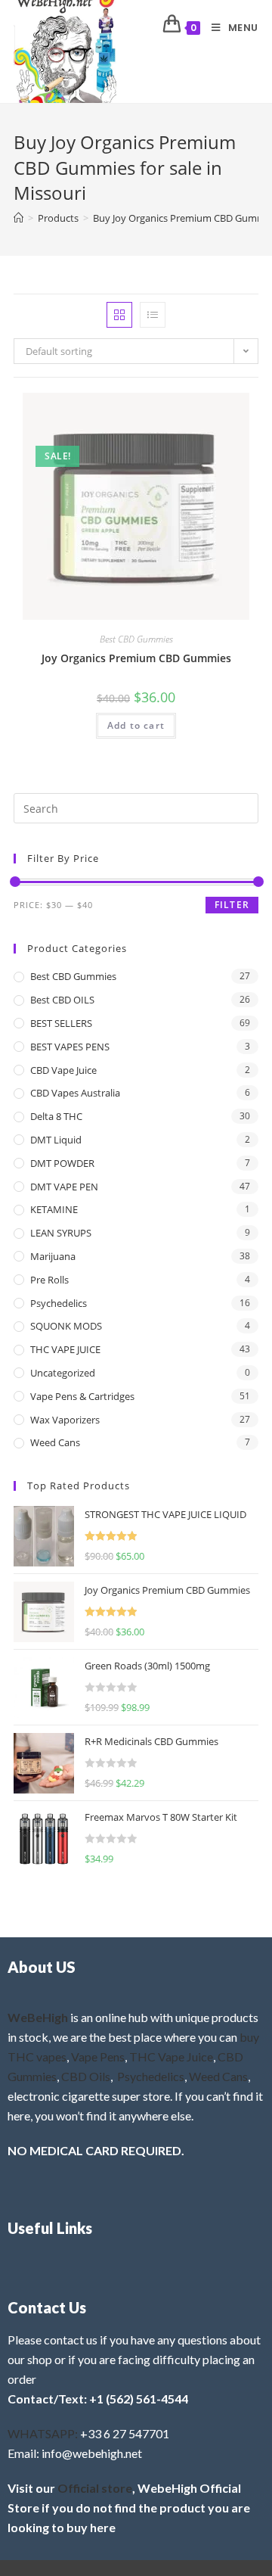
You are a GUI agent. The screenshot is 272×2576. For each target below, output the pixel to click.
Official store (95, 2488)
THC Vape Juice (171, 2056)
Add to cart (136, 725)
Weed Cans (55, 1442)
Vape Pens (98, 2056)
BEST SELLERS (61, 1023)
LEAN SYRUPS (61, 1233)
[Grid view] (119, 315)
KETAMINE (54, 1209)
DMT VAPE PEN (64, 1187)
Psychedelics (59, 1303)
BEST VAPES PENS (70, 1047)
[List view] (153, 315)
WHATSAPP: (43, 2433)
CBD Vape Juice (63, 1070)
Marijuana (53, 1256)
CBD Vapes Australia (75, 1093)
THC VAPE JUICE (65, 1349)
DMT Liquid (56, 1140)
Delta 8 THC (56, 1116)
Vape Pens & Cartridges (82, 1396)
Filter (232, 905)
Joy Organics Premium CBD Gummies (136, 658)
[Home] (19, 218)
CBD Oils (86, 2076)
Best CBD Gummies (136, 639)
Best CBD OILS (62, 1000)
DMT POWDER (62, 1163)
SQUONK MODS (66, 1326)
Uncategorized (63, 1373)
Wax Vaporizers (65, 1420)
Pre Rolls (49, 1280)
